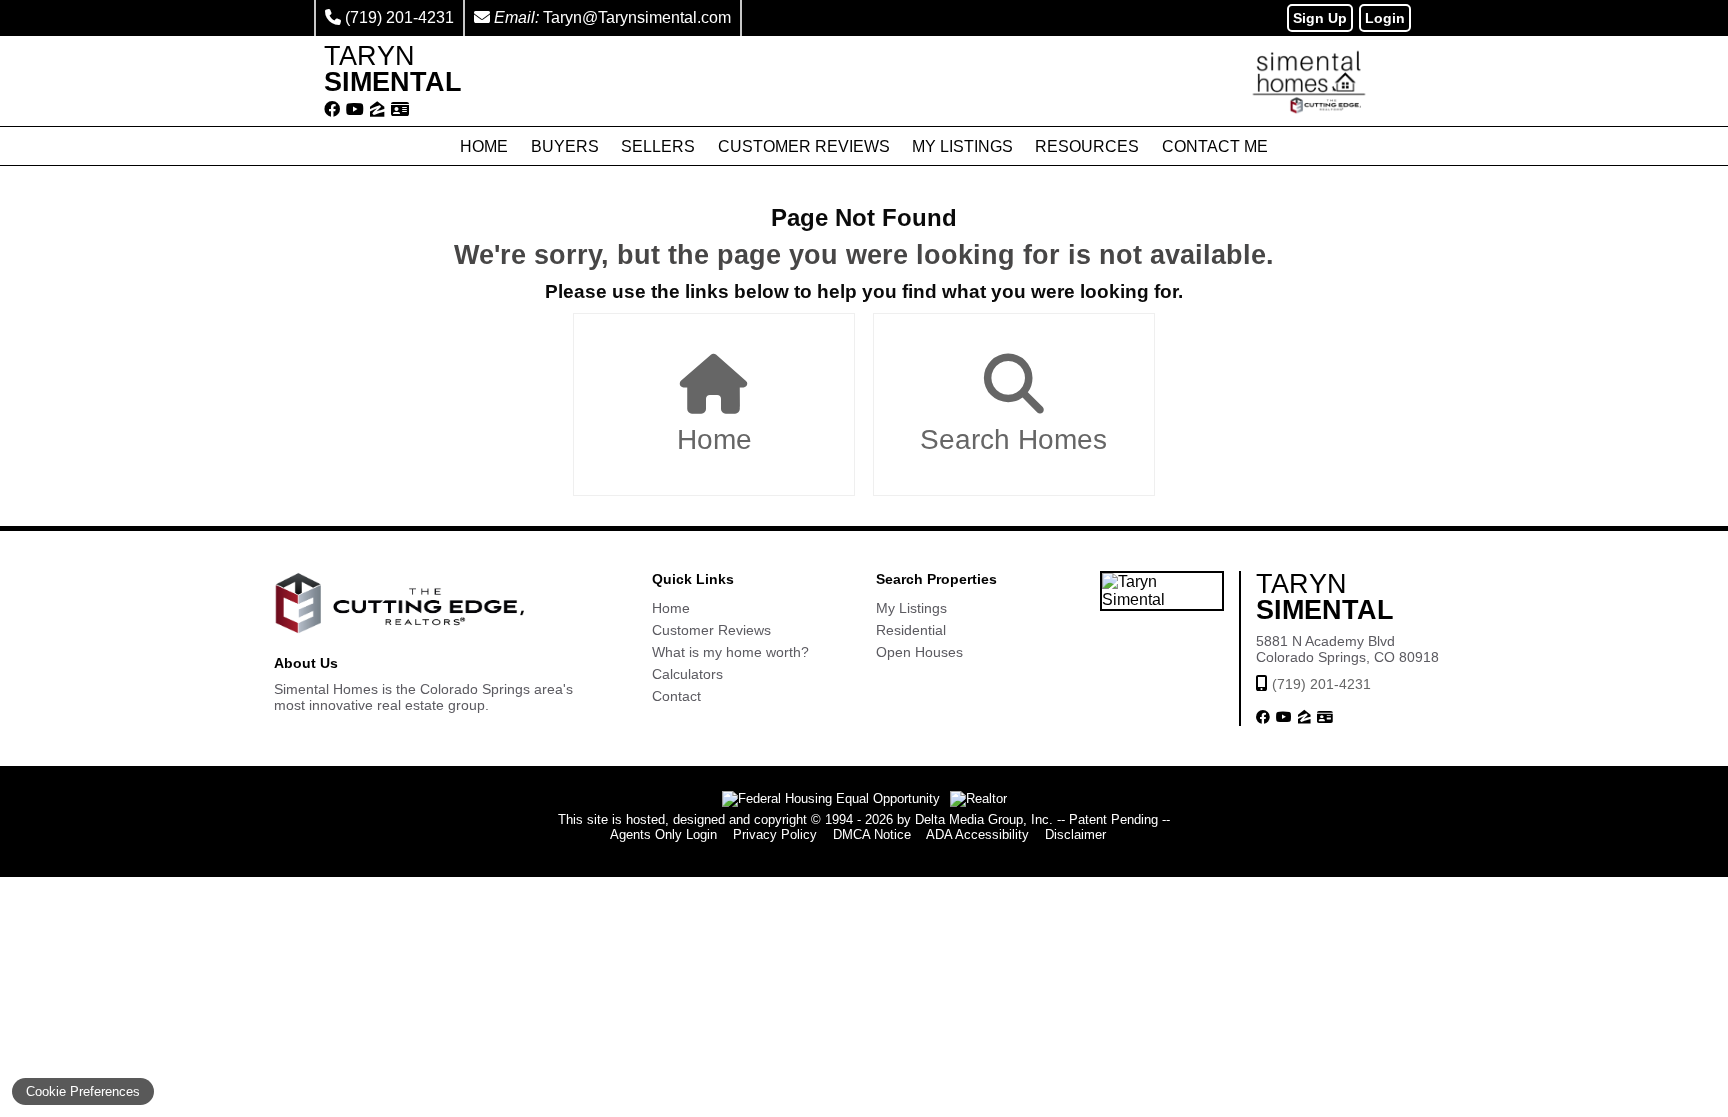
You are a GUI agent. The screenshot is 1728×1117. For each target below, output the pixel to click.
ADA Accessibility (977, 834)
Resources (1087, 146)
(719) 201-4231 (399, 17)
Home (484, 146)
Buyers (565, 146)
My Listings (962, 146)
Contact (676, 696)
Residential (911, 630)
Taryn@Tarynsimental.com (637, 17)
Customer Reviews (804, 146)
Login (1385, 18)
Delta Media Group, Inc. (984, 819)
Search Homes (1013, 439)
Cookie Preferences (83, 1091)
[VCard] (400, 110)
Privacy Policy (775, 834)
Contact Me (1215, 146)
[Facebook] (332, 110)
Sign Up (1320, 18)
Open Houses (919, 652)
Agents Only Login (663, 834)
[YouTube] (355, 110)
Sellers (658, 146)
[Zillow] (377, 110)
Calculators (687, 674)
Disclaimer (1075, 834)
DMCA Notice (872, 834)
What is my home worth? (730, 652)
